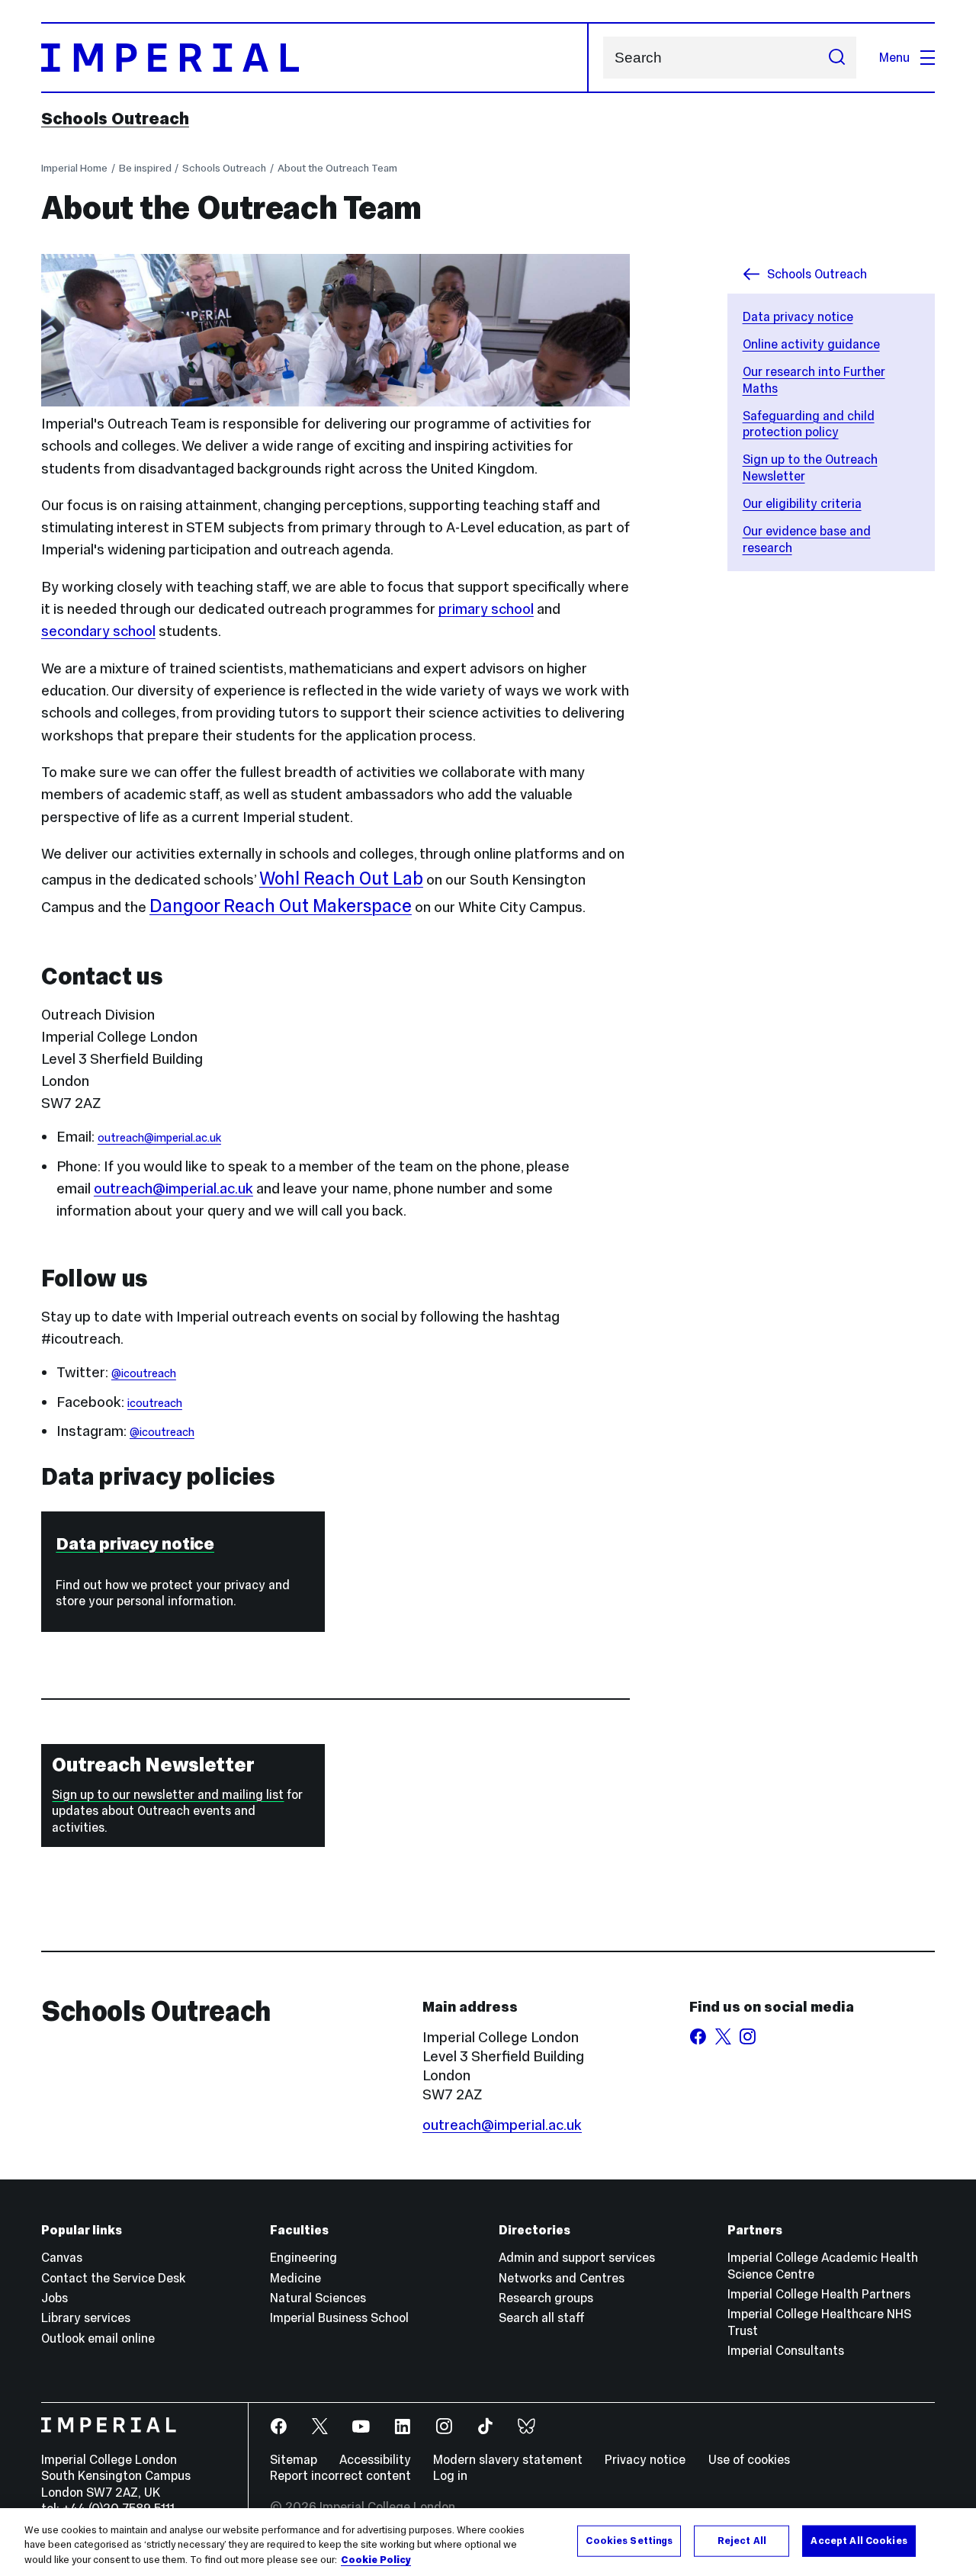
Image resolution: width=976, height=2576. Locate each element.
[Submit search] (836, 58)
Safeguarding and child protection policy (809, 424)
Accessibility (375, 2459)
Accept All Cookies (859, 2540)
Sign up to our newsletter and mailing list (168, 1794)
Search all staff (542, 2317)
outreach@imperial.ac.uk (159, 1138)
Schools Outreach (115, 118)
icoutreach (155, 1403)
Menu (894, 57)
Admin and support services (577, 2257)
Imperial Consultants (786, 2350)
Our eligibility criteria (802, 503)
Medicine (295, 2278)
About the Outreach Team (337, 168)
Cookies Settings (629, 2540)
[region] (488, 2542)
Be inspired (145, 168)
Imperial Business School (339, 2317)
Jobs (55, 2298)
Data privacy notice (798, 316)
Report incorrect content (340, 2475)
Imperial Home (74, 168)
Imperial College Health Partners (819, 2294)
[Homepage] (315, 58)
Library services (86, 2317)
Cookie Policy (376, 2560)
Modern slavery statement (508, 2459)
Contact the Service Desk (113, 2278)
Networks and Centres (562, 2278)
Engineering (303, 2257)
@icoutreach (144, 1373)
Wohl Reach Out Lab (341, 878)
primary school (486, 609)
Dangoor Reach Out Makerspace (281, 906)
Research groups (546, 2298)
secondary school (98, 631)
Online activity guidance (811, 344)
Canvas (62, 2257)
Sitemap (294, 2459)
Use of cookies (749, 2459)
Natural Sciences (318, 2298)
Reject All (742, 2540)
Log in (450, 2475)
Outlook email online (98, 2338)
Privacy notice (645, 2459)
